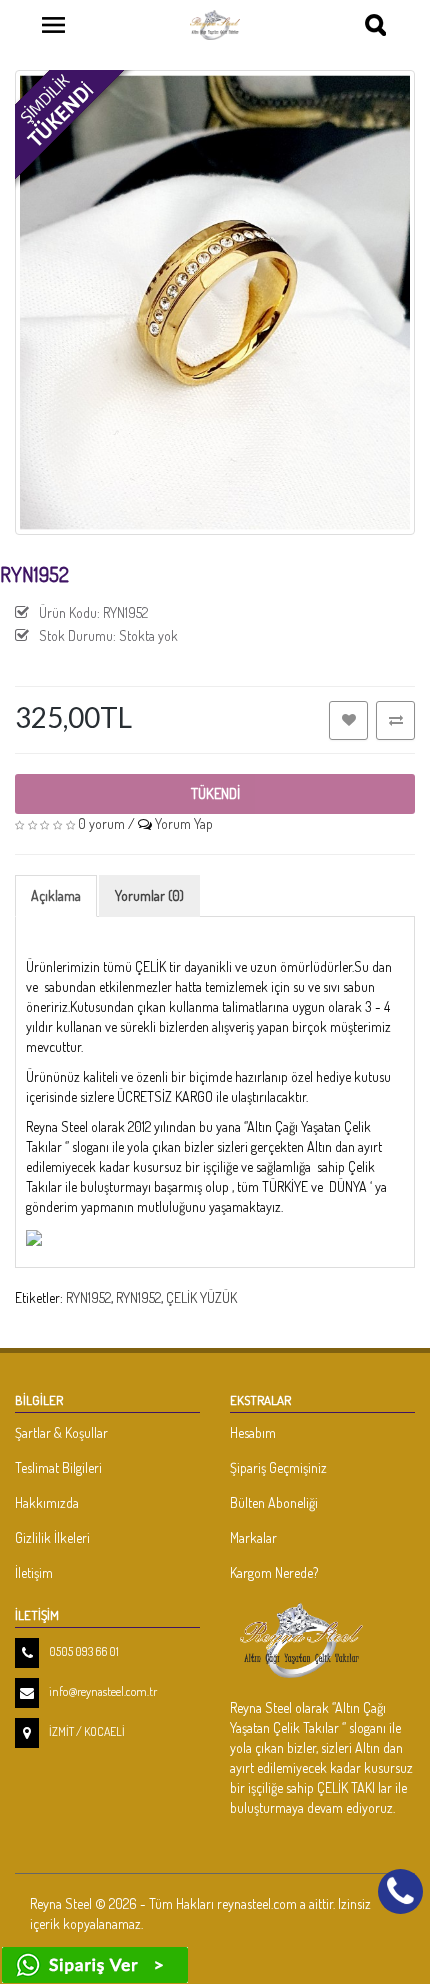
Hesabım (253, 1432)
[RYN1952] (215, 302)
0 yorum (101, 823)
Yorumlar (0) (149, 895)
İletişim (34, 1572)
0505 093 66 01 (84, 1651)
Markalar (253, 1537)
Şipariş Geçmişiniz (278, 1467)
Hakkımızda (47, 1502)
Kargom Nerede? (274, 1572)
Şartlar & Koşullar (61, 1432)
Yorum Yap (184, 823)
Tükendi (215, 793)
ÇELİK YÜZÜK (201, 1297)
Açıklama (56, 895)
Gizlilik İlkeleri (52, 1537)
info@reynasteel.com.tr (103, 1691)
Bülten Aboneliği (274, 1502)
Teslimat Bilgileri (58, 1467)
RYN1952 (88, 1297)
